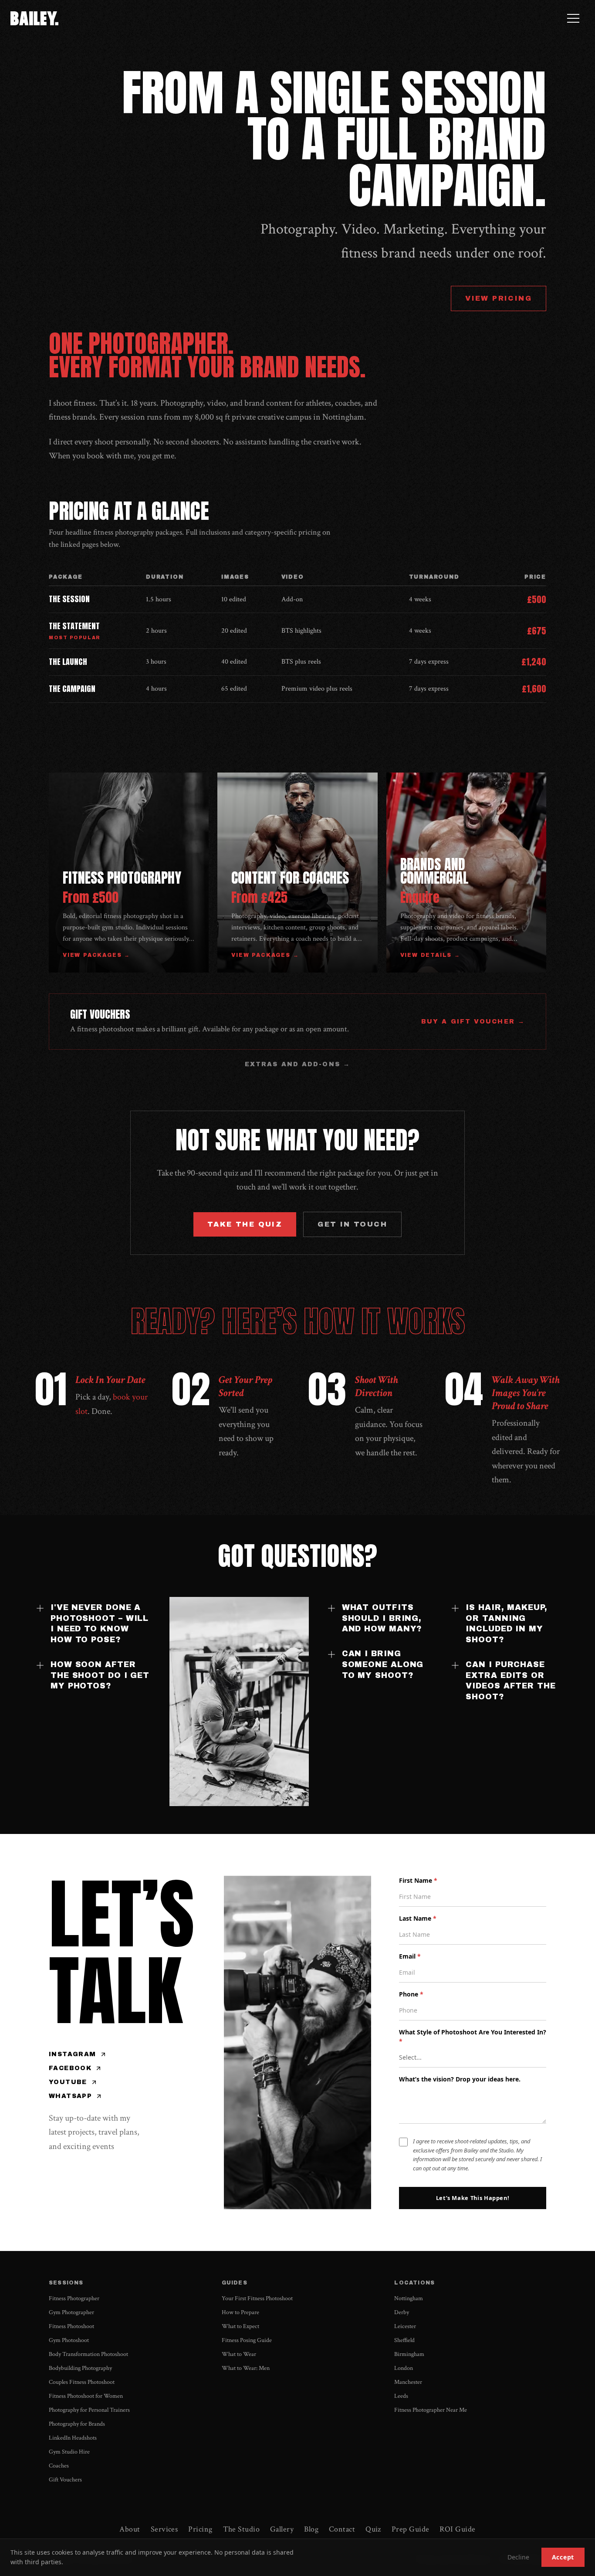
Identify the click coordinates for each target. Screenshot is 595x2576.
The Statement (74, 626)
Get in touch (352, 1224)
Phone (411, 1994)
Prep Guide (411, 2529)
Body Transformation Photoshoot (88, 2354)
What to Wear (239, 2354)
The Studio (242, 2529)
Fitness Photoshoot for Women (86, 2396)
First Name (418, 1880)
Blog (311, 2529)
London (404, 2368)
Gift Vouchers (65, 2480)
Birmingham (409, 2354)
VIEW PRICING (499, 298)
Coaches (59, 2466)
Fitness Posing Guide (247, 2340)
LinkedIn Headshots (73, 2438)
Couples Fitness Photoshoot (82, 2382)
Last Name (418, 1918)
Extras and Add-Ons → (297, 1064)
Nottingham (409, 2298)
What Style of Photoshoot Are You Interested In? (473, 2037)
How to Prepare (240, 2312)
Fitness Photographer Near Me (431, 2410)
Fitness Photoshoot (71, 2326)
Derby (402, 2312)
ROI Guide (457, 2529)
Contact (342, 2529)
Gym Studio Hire (69, 2452)
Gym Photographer (71, 2312)
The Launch (68, 662)
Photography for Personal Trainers (89, 2410)
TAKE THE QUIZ (245, 1224)
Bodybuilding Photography (80, 2368)
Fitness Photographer (74, 2298)
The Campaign (72, 689)
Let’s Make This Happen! (473, 2198)
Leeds (401, 2396)
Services (164, 2529)
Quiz (373, 2529)
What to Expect (240, 2326)
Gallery (282, 2529)
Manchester (408, 2382)
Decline (518, 2557)
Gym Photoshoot (69, 2340)
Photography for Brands (77, 2424)
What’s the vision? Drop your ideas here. (460, 2079)
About (130, 2529)
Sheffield (404, 2340)
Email (410, 1956)
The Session (69, 599)
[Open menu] (573, 18)
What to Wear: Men (246, 2368)
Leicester (405, 2326)
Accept (563, 2557)
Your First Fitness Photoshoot (257, 2298)
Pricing (200, 2529)
